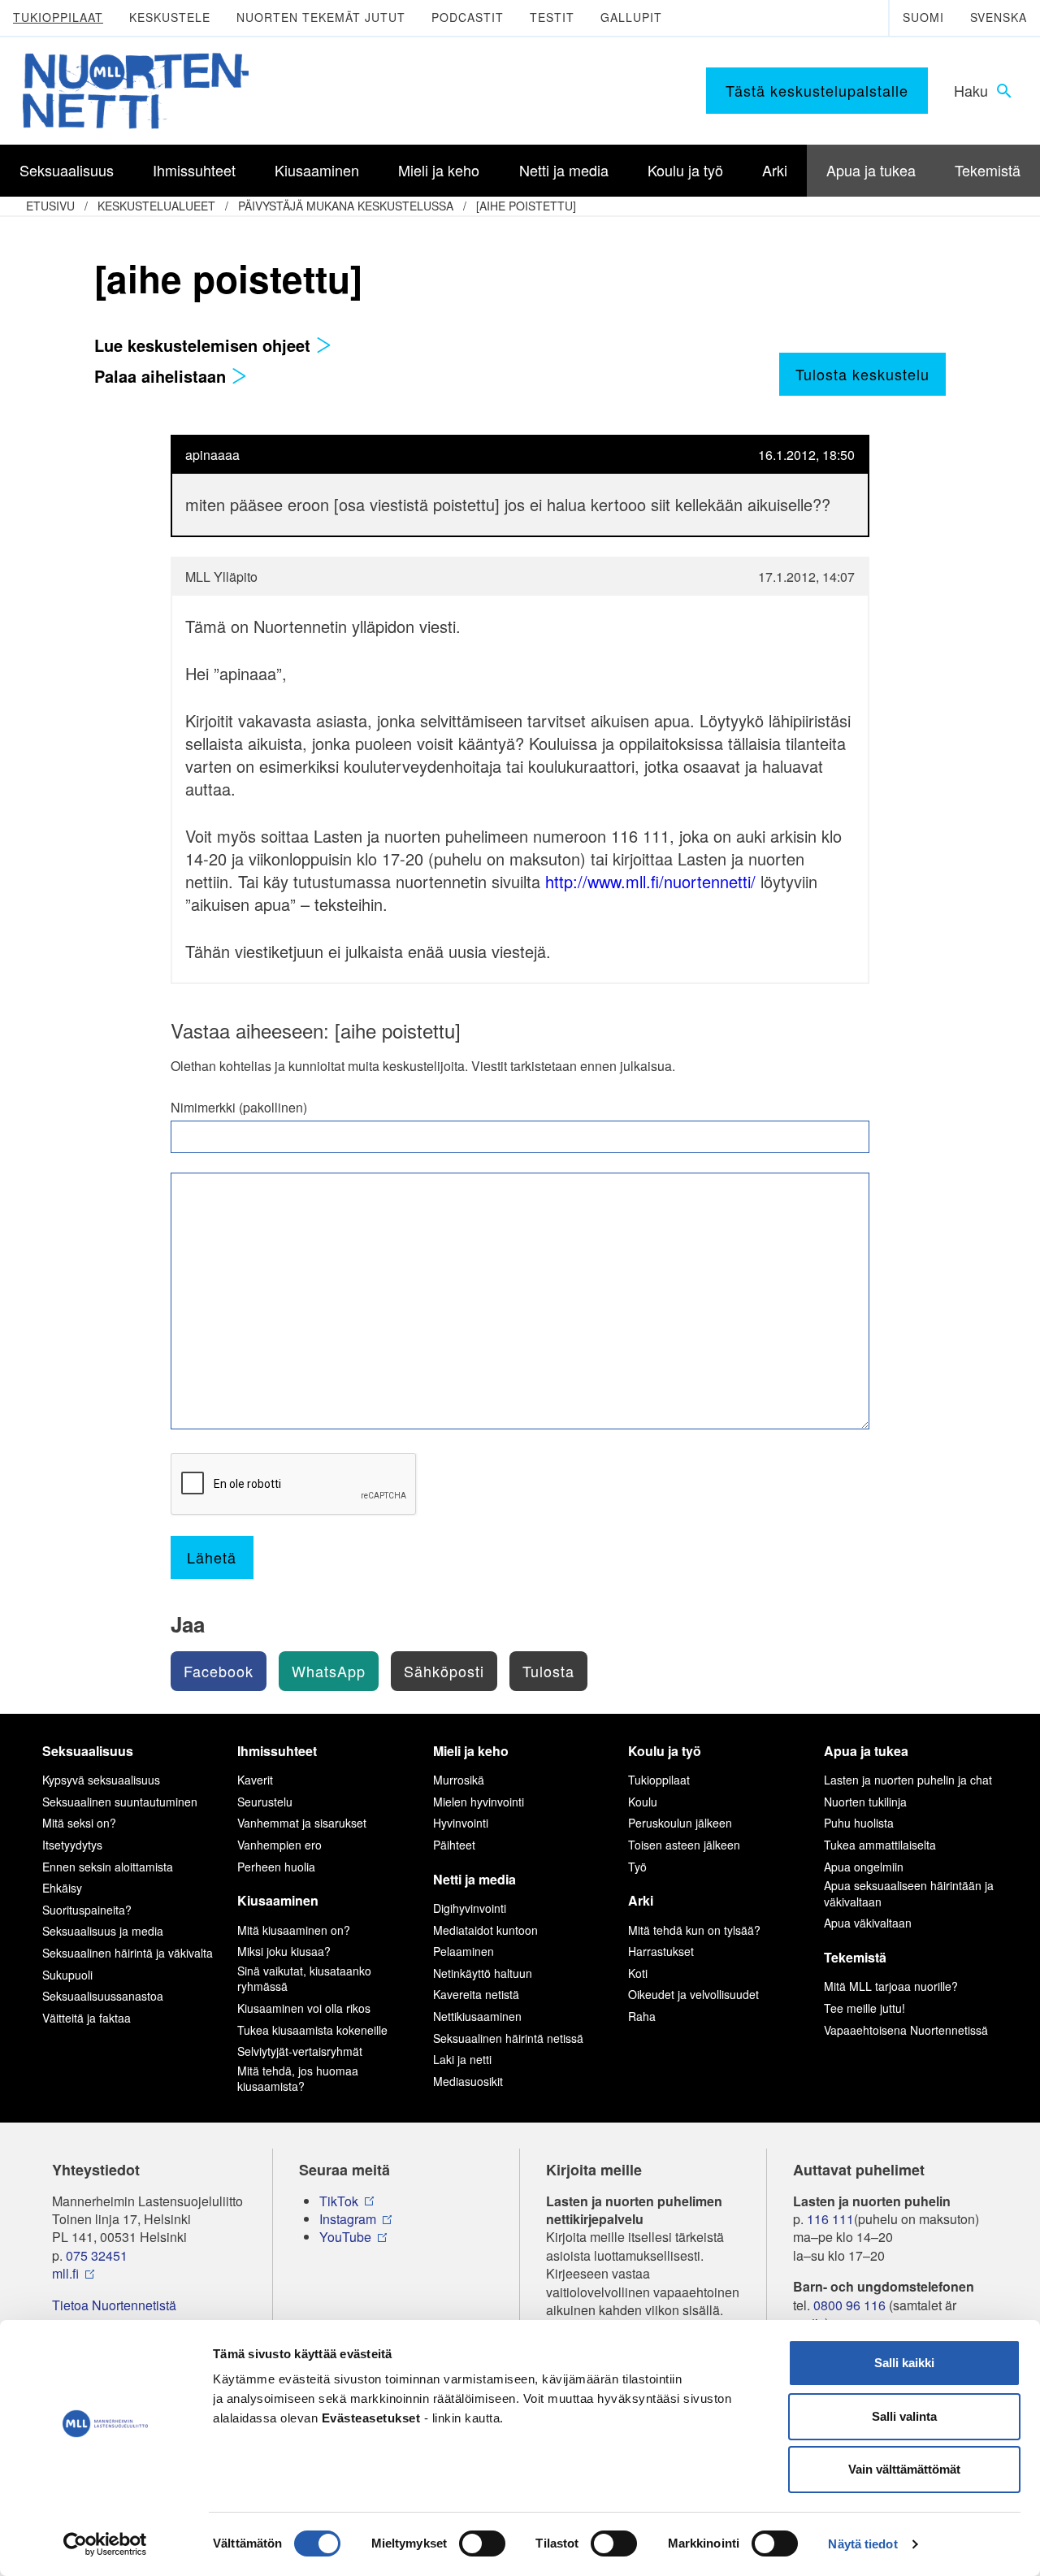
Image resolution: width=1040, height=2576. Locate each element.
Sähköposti (444, 1671)
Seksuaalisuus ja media (103, 1931)
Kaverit (255, 1780)
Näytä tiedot (862, 2544)
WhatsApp (329, 1671)
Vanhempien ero (279, 1845)
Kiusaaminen (278, 1900)
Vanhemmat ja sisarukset (302, 1823)
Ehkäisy (62, 1888)
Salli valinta (904, 2416)
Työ (637, 1867)
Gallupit (631, 17)
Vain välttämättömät (904, 2469)
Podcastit (468, 17)
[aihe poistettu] (526, 206)
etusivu (50, 206)
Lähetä (212, 1557)
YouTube (345, 2237)
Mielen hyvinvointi (479, 1802)
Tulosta (548, 1671)
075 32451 (97, 2256)
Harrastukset (661, 1951)
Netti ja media (474, 1879)
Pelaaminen (464, 1951)
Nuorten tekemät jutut (321, 17)
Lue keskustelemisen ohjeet (205, 345)
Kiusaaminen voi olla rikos (304, 2008)
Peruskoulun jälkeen (680, 1823)
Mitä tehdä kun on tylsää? (694, 1930)
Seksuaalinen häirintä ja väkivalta (128, 1953)
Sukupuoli (67, 1975)
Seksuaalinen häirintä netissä (508, 2038)
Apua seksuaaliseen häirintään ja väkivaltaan (909, 1893)
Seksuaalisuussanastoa (103, 1996)
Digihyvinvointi (470, 1908)
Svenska (999, 17)
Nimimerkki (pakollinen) (239, 1108)
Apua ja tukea (866, 1751)
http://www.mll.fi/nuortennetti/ (650, 881)
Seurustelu (265, 1802)
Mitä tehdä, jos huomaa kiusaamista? (298, 2079)
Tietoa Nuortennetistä (114, 2305)
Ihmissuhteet (277, 1751)
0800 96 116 (849, 2305)
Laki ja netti (462, 2059)
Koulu (643, 1802)
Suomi (923, 17)
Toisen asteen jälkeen (684, 1845)
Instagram (348, 2219)
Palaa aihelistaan (162, 376)
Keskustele (170, 17)
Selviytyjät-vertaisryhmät (300, 2051)
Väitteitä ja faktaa (87, 2018)
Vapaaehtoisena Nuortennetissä (906, 2030)
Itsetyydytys (72, 1845)
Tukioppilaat (58, 17)
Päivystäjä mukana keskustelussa (346, 206)
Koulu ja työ (665, 1751)
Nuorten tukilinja (865, 1802)
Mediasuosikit (468, 2081)
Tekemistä (855, 1957)
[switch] (482, 2543)
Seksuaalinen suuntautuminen (120, 1802)
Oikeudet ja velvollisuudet (693, 1994)
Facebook (219, 1671)
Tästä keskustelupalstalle (817, 90)
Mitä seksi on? (79, 1823)
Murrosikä (459, 1780)
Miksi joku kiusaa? (284, 1951)
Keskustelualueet (156, 206)
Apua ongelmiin (864, 1867)
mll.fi (65, 2274)
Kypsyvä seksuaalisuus (101, 1780)
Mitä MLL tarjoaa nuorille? (891, 1986)
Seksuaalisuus (88, 1751)
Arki (641, 1900)
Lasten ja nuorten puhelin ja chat (908, 1780)
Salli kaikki (904, 2363)
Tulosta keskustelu (862, 374)
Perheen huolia (276, 1867)
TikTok (339, 2201)
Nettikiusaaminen (477, 2016)
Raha (642, 2016)
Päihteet (454, 1845)
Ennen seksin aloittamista (108, 1867)
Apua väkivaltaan (868, 1923)
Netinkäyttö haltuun (483, 1973)
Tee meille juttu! (864, 2008)
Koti (638, 1973)
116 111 (830, 2219)
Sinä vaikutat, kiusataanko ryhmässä (304, 1979)
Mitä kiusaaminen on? (294, 1930)
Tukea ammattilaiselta (880, 1845)
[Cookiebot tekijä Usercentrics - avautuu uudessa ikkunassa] (105, 2544)
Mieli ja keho (471, 1751)
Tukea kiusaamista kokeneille (312, 2030)
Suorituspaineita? (87, 1910)
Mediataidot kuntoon (485, 1930)
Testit (552, 17)
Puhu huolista (859, 1823)
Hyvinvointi (461, 1823)
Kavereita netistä (476, 1994)
